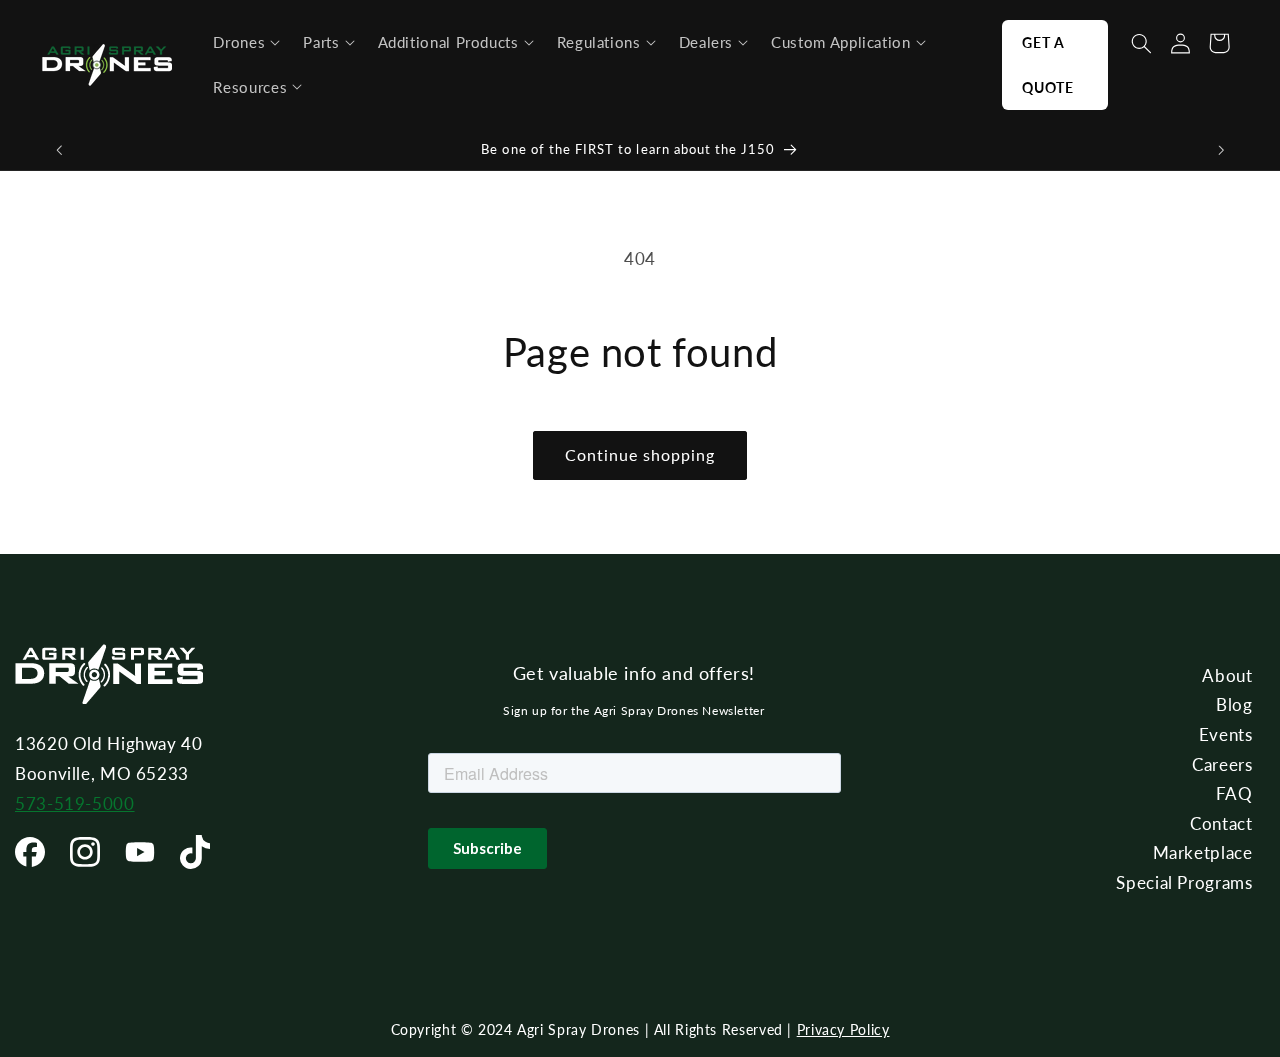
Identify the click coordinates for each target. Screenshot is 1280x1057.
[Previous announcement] (59, 150)
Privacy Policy (843, 1029)
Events (1226, 734)
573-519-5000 (75, 803)
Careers (1222, 764)
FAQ (1234, 793)
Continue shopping (640, 454)
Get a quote (1047, 65)
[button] (246, 43)
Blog (1234, 704)
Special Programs (1184, 882)
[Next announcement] (1221, 150)
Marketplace (1203, 852)
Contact (1221, 823)
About (1227, 675)
